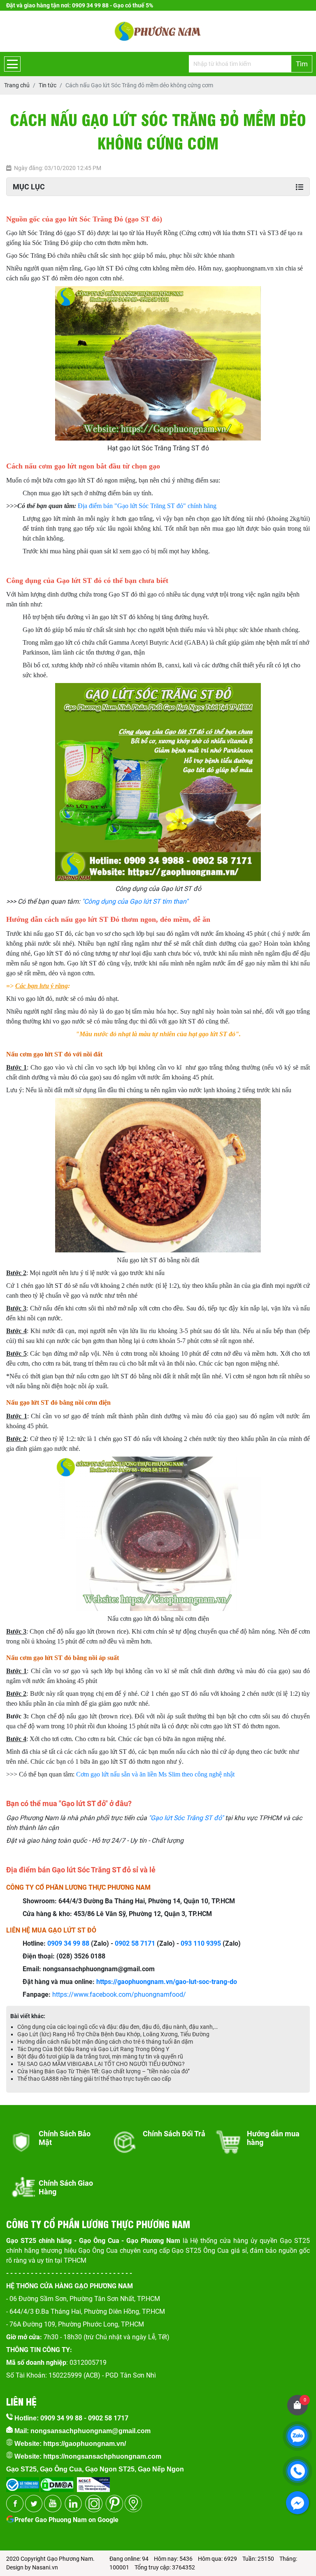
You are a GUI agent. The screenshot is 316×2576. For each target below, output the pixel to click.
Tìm (302, 64)
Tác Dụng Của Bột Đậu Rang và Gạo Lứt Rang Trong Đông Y (93, 2049)
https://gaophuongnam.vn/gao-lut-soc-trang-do (167, 1982)
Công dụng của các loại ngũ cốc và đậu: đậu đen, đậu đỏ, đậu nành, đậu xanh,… (117, 2027)
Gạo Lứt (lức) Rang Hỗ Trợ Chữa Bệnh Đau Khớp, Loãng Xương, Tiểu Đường (113, 2034)
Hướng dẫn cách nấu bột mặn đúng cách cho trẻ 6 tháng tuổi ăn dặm (105, 2042)
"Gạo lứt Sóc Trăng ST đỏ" (187, 1818)
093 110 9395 (201, 1943)
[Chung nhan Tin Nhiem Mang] (93, 2482)
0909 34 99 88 (68, 1943)
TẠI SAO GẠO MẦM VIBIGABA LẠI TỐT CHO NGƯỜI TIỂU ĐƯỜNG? (101, 2064)
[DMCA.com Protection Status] (56, 2482)
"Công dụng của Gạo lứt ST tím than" (136, 901)
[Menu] (12, 64)
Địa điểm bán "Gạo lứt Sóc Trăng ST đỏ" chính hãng (147, 506)
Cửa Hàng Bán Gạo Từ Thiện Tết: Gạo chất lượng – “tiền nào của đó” (103, 2071)
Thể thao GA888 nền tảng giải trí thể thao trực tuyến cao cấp (94, 2079)
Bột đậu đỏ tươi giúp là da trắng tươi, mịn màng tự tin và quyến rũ (100, 2056)
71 (151, 1943)
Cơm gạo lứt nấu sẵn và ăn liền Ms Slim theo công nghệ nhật (155, 1774)
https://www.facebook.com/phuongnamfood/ (119, 1994)
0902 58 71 (131, 1943)
